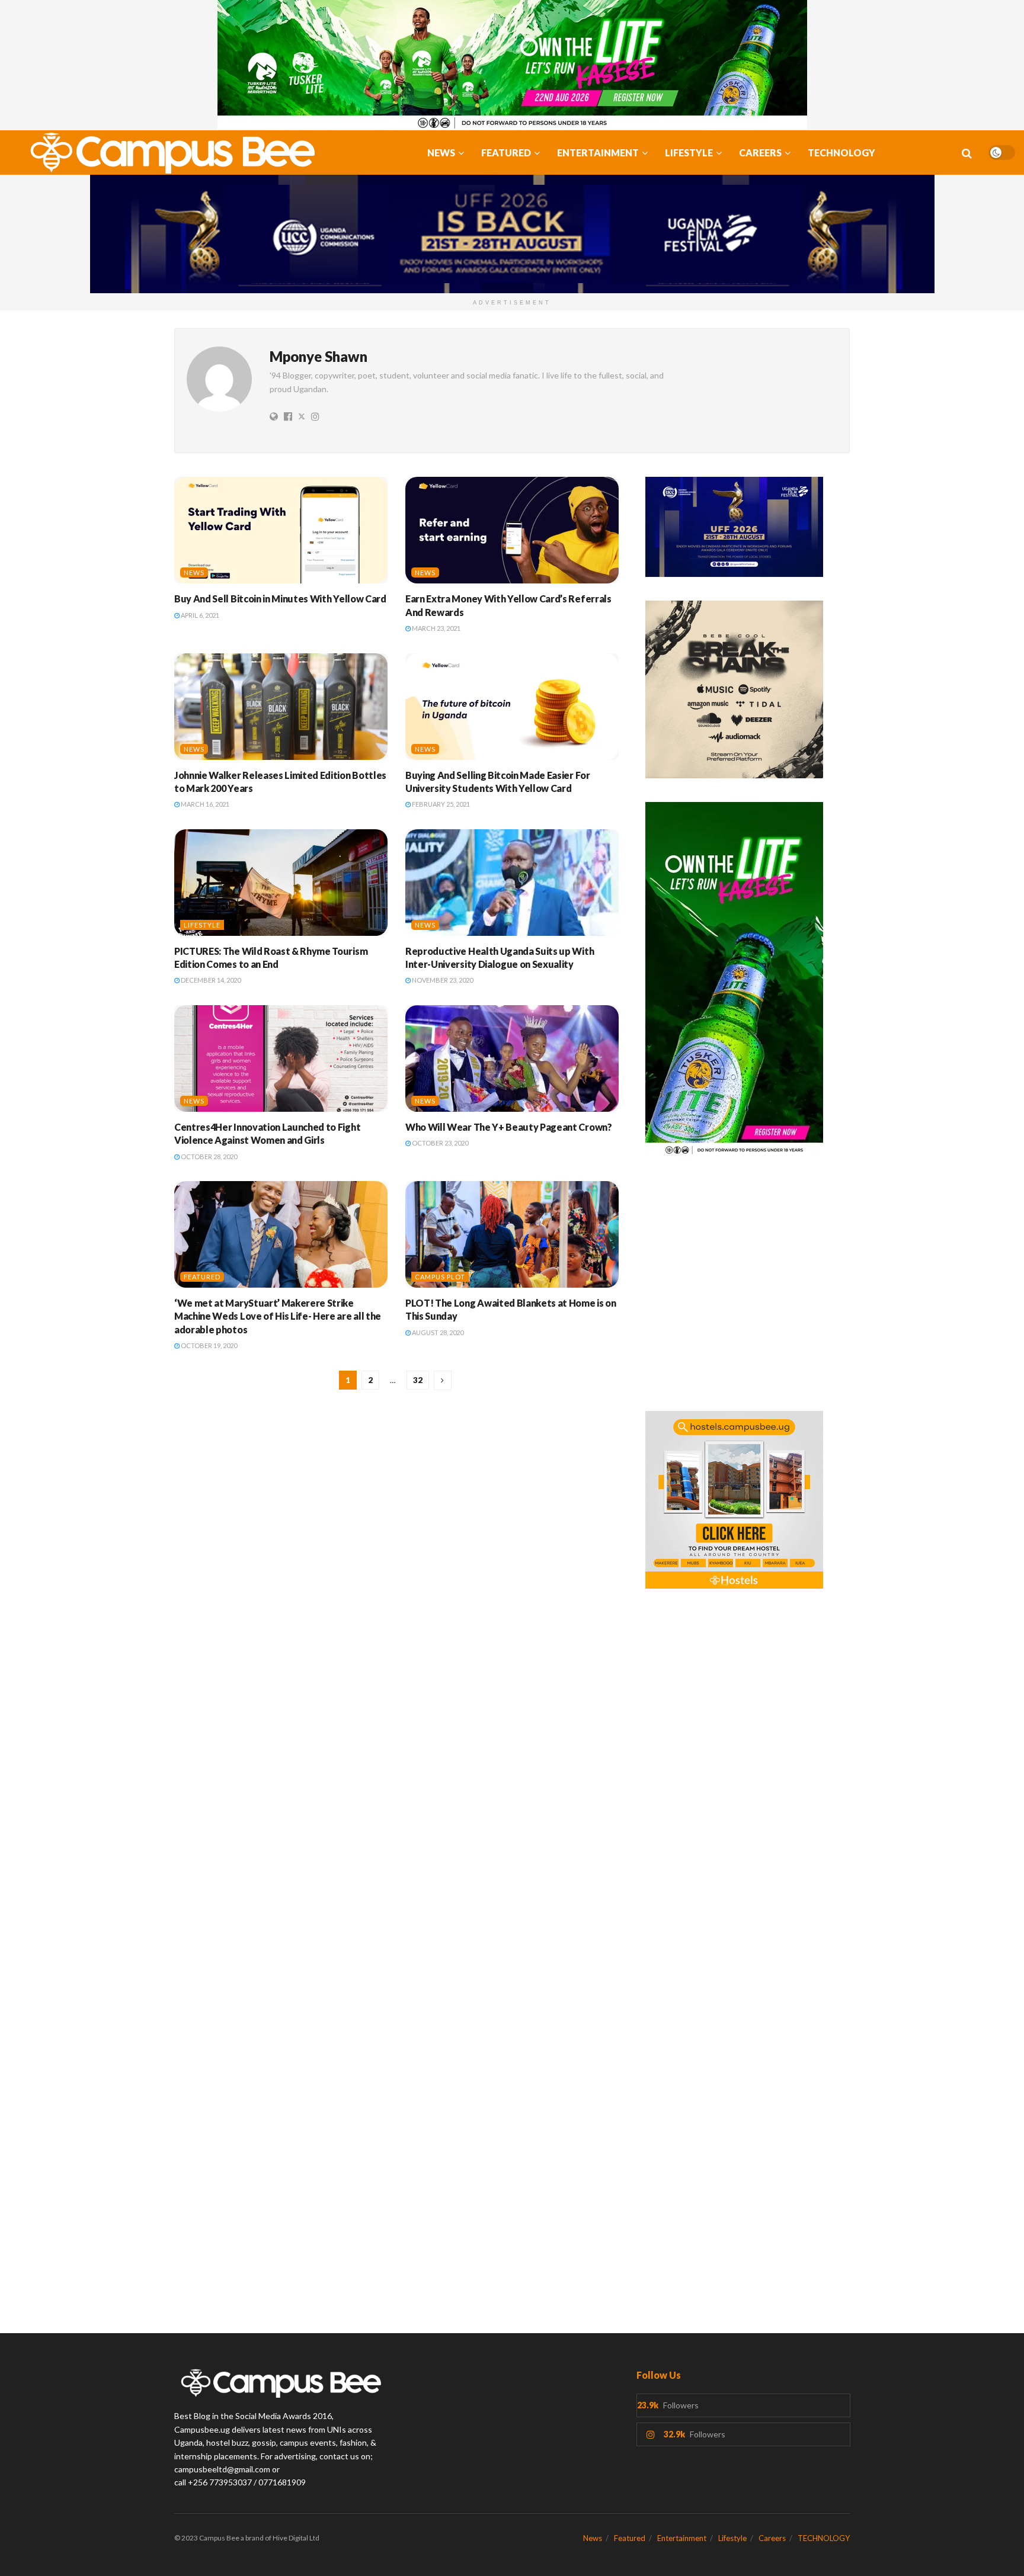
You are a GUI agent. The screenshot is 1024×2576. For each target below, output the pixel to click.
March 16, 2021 (204, 804)
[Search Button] (967, 153)
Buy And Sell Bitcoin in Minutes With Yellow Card (280, 599)
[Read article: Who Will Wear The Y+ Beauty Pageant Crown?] (512, 1058)
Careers (760, 153)
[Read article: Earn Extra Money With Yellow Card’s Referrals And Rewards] (512, 530)
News (441, 153)
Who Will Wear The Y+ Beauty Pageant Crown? (509, 1127)
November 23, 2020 (442, 980)
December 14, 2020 (210, 980)
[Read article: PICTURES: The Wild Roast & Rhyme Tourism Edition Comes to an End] (281, 883)
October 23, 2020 (439, 1143)
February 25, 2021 (440, 804)
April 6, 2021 (199, 615)
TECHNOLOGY (841, 153)
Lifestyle (689, 153)
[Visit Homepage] (167, 153)
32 (418, 1380)
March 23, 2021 (436, 628)
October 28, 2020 (208, 1157)
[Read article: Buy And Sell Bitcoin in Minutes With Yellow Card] (281, 530)
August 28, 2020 (437, 1332)
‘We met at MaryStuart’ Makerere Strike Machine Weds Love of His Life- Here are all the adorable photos (278, 1316)
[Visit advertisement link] (512, 65)
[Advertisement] (748, 1291)
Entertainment (598, 153)
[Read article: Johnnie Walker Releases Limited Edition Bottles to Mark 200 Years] (281, 707)
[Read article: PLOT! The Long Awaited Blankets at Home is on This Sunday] (512, 1234)
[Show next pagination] (443, 1380)
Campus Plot (440, 1277)
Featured (506, 153)
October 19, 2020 (208, 1345)
